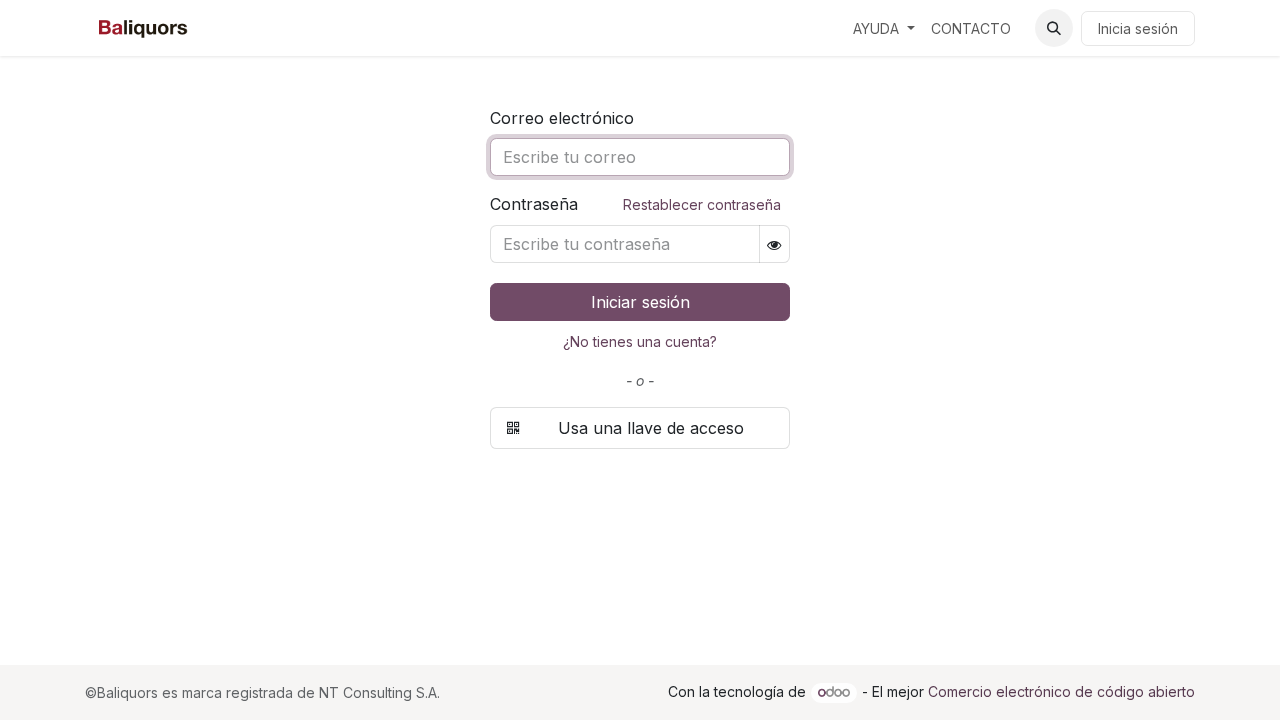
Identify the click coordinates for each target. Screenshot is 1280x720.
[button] (1054, 28)
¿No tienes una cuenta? (640, 341)
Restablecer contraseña (702, 204)
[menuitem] (884, 28)
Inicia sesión (1138, 28)
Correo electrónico (562, 118)
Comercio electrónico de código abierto (1061, 691)
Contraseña (635, 204)
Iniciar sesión (640, 302)
